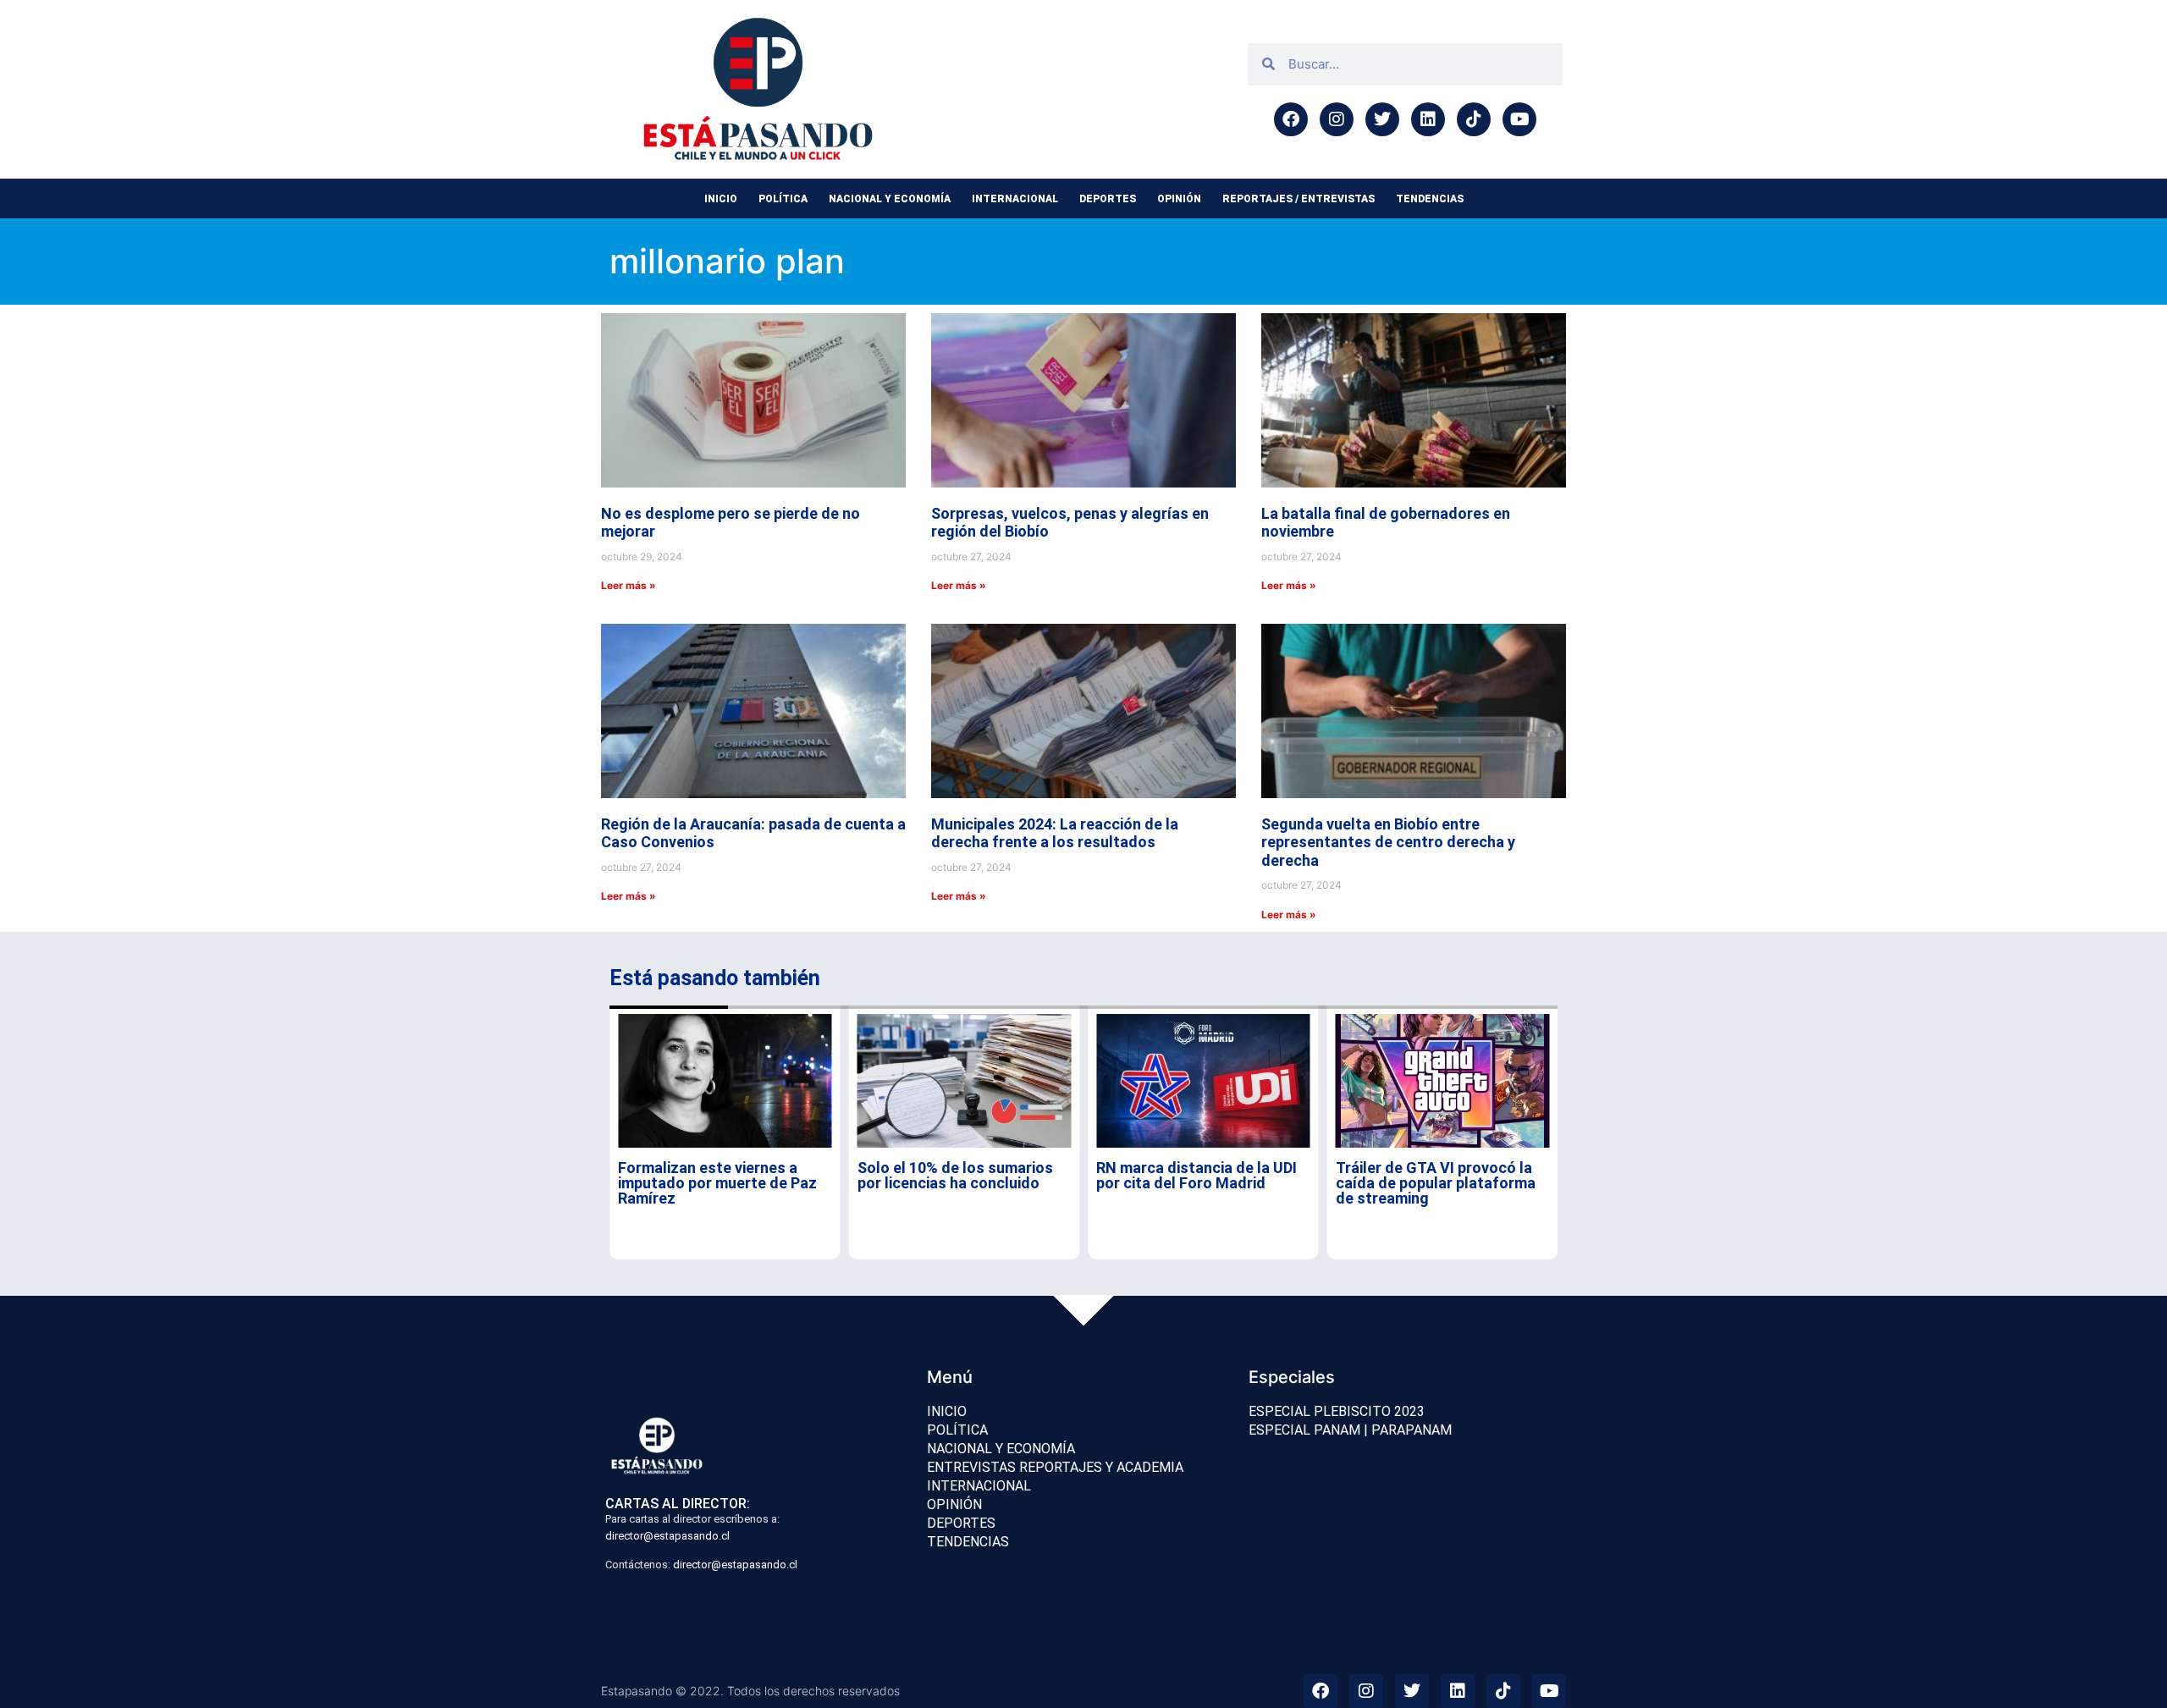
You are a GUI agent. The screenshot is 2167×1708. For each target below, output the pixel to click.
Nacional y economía (890, 199)
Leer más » (629, 585)
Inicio (721, 199)
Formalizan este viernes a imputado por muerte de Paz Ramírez (717, 1183)
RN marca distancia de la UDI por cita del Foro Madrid (1197, 1175)
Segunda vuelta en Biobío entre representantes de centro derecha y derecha (1388, 842)
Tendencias (1430, 199)
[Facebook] (1291, 119)
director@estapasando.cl (667, 1536)
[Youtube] (1519, 119)
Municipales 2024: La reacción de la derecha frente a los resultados (1055, 833)
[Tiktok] (1474, 119)
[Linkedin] (1428, 119)
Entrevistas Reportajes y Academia (1055, 1467)
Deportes (1108, 199)
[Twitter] (1382, 119)
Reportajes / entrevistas (1299, 199)
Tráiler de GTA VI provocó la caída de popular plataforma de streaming (1436, 1183)
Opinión (1179, 199)
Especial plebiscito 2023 (1337, 1411)
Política (783, 199)
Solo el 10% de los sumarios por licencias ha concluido (955, 1175)
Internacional (1015, 199)
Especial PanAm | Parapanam (1350, 1430)
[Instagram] (1337, 119)
